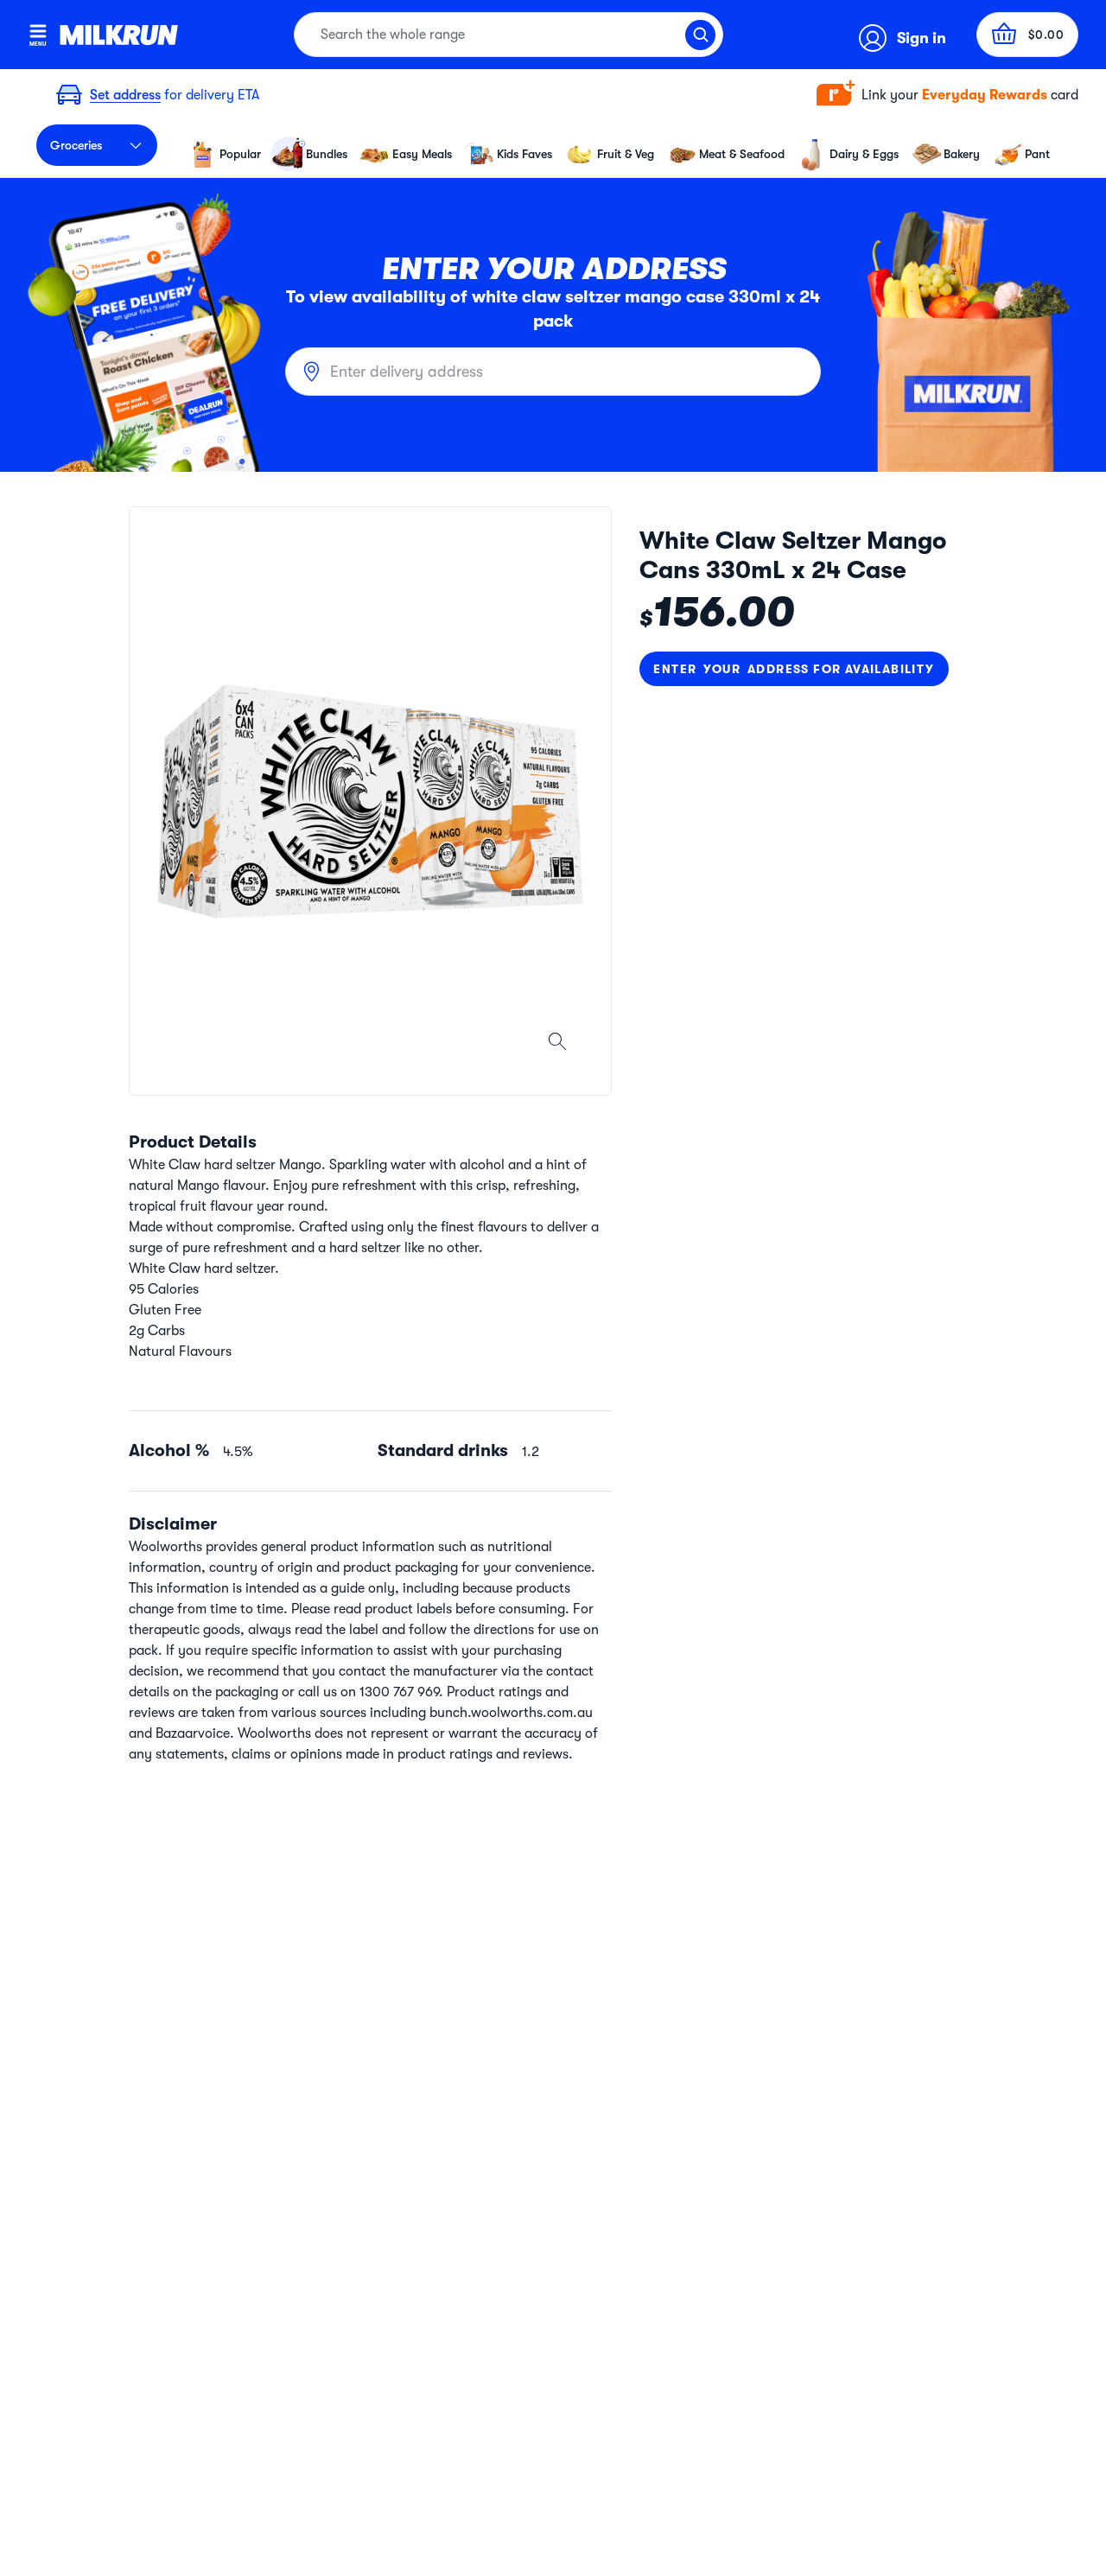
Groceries (76, 145)
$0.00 (1046, 35)
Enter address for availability (794, 669)
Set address (125, 95)
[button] (947, 95)
